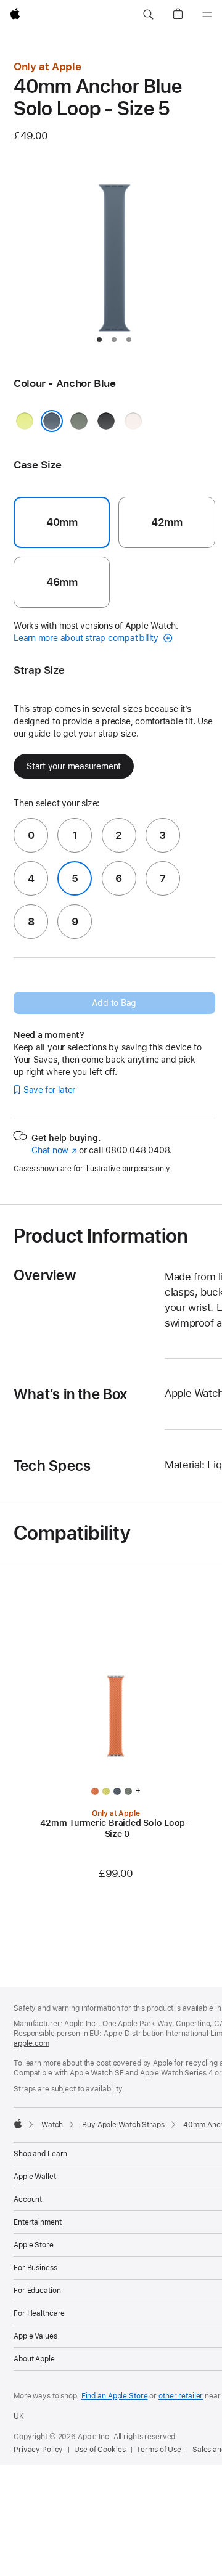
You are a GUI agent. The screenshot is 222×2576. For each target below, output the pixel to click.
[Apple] (18, 2124)
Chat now (54, 1150)
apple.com (31, 2043)
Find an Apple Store (115, 2396)
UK (19, 2416)
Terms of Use (159, 2450)
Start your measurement (74, 766)
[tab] (99, 340)
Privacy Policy (38, 2450)
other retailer (181, 2396)
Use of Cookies (100, 2450)
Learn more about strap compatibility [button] (87, 638)
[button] (148, 15)
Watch (52, 2125)
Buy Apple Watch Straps (123, 2125)
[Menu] (207, 15)
